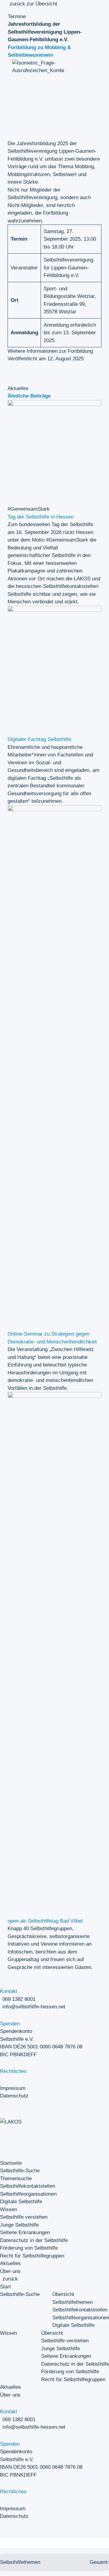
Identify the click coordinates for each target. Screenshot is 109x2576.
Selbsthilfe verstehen (24, 2217)
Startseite (11, 2163)
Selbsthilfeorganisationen (28, 2194)
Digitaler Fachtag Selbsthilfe (39, 739)
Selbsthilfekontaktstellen (28, 2186)
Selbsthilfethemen (73, 2302)
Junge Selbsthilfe (19, 2225)
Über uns (10, 2271)
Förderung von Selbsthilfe (29, 2248)
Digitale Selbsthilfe (21, 2202)
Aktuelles (10, 2263)
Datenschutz (14, 2096)
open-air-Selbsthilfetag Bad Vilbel (45, 1921)
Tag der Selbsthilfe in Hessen (41, 517)
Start (5, 2287)
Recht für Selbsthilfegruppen (32, 2256)
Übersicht (63, 2294)
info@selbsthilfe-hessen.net (34, 2007)
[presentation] (54, 417)
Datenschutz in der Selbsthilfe (34, 2240)
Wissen (8, 2209)
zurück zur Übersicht (33, 4)
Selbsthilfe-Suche (20, 2171)
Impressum (13, 2088)
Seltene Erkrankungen (25, 2232)
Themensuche (16, 2179)
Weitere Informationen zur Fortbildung (50, 351)
